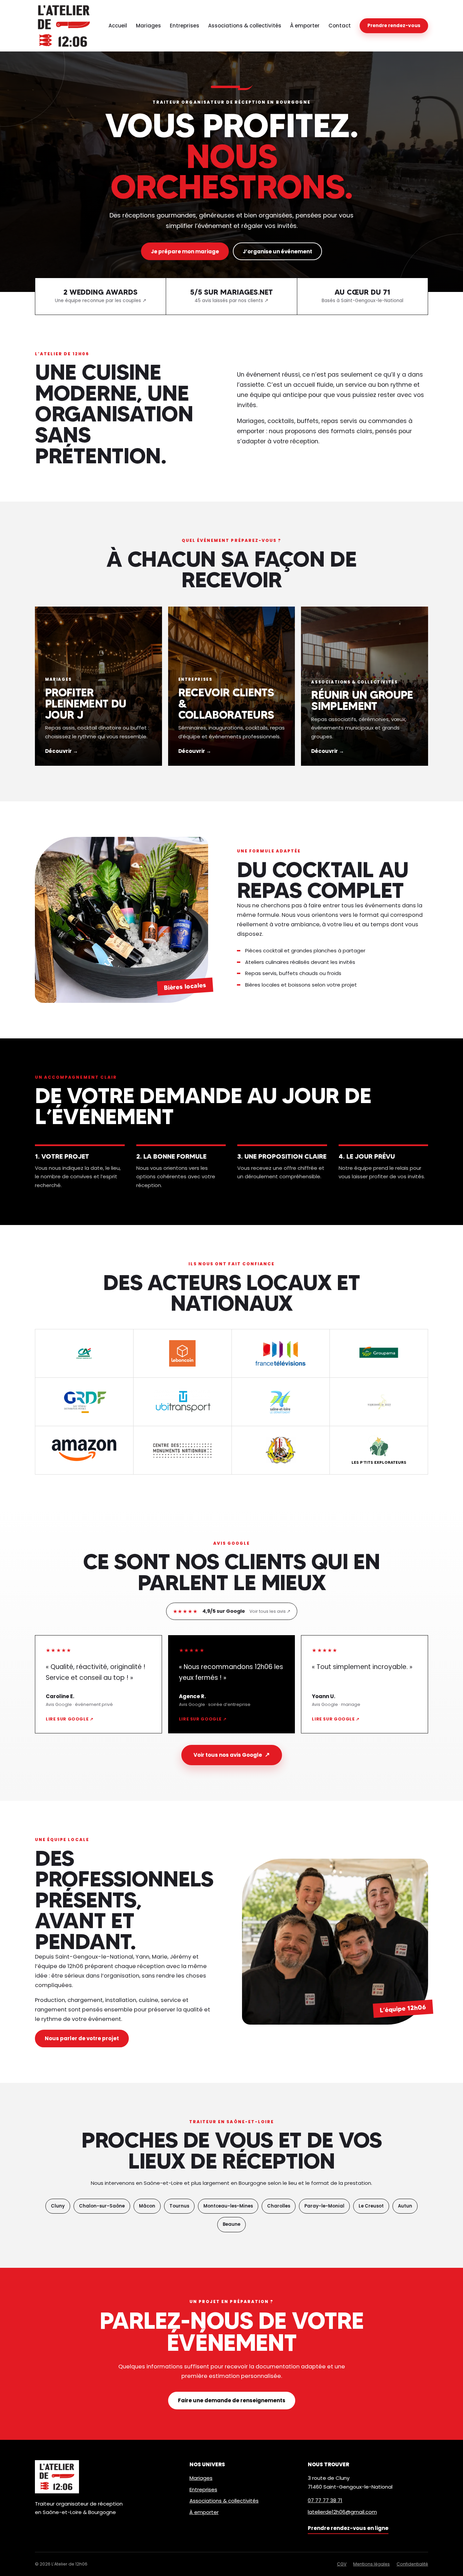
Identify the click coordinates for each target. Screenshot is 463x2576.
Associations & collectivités (245, 26)
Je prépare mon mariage (185, 251)
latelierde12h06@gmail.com (342, 2512)
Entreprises (185, 26)
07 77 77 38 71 (325, 2500)
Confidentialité (412, 2564)
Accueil (118, 26)
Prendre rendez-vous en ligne (348, 2528)
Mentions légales (371, 2564)
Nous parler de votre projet (82, 2038)
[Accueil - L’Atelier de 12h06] (64, 26)
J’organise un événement (277, 251)
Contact (340, 26)
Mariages (148, 26)
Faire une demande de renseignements (232, 2400)
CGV (342, 2564)
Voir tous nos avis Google (232, 1755)
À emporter (305, 26)
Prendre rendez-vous (394, 26)
